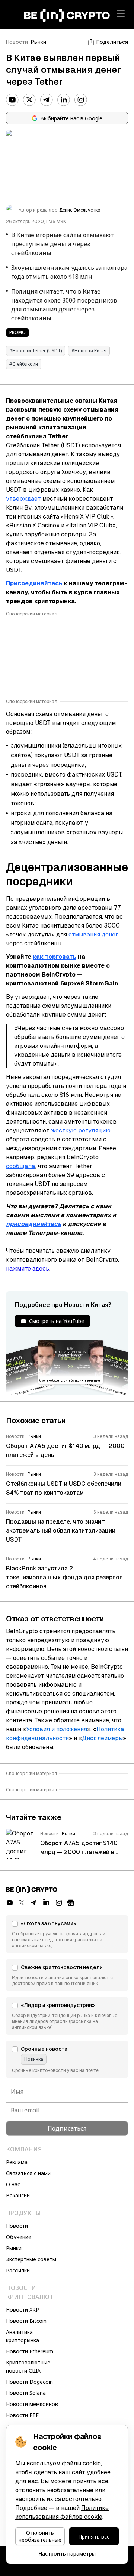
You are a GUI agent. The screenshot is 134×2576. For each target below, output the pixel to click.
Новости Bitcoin (26, 2321)
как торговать (55, 957)
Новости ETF (22, 2415)
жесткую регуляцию (81, 1130)
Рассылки (18, 2270)
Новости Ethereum (30, 2351)
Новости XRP (23, 2310)
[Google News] (71, 1903)
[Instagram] (81, 100)
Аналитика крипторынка (23, 2336)
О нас (13, 2184)
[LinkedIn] (64, 100)
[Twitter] (29, 100)
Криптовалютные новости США (28, 2366)
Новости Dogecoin (29, 2382)
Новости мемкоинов (32, 2404)
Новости (17, 42)
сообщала (20, 1166)
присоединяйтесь (33, 1224)
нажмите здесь (28, 1269)
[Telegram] (47, 100)
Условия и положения (57, 1729)
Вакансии (18, 2195)
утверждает (23, 499)
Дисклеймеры (102, 1738)
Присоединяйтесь (34, 583)
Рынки (39, 42)
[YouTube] (12, 100)
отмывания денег (93, 934)
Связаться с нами (28, 2173)
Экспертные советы (31, 2259)
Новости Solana (26, 2393)
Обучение (19, 2237)
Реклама (17, 2162)
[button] (67, 1934)
